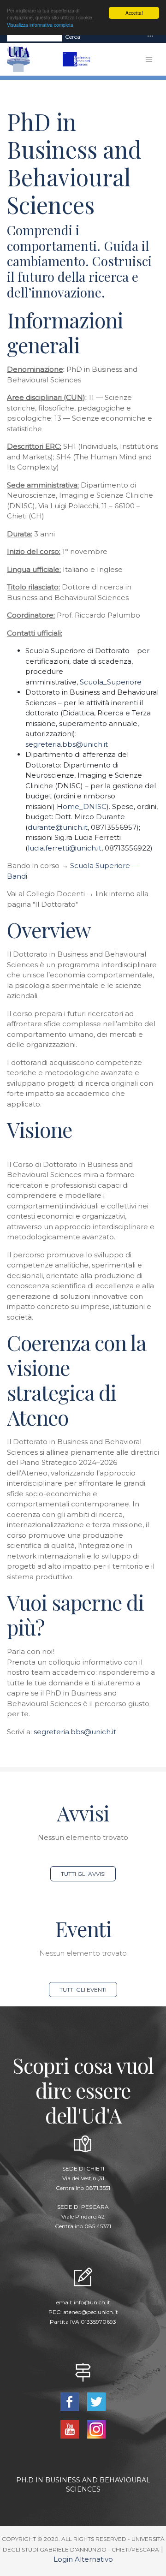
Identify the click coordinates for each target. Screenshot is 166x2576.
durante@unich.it (58, 827)
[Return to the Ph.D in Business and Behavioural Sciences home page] (81, 59)
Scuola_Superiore (111, 682)
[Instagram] (97, 2429)
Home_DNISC (82, 806)
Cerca (73, 37)
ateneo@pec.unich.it (91, 2312)
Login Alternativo (83, 2559)
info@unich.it (92, 2302)
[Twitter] (97, 2401)
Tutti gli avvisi (83, 1874)
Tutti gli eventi (83, 1990)
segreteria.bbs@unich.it (67, 744)
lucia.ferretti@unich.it (65, 848)
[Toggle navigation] (150, 37)
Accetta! (134, 13)
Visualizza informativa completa (40, 25)
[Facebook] (70, 2401)
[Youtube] (70, 2429)
